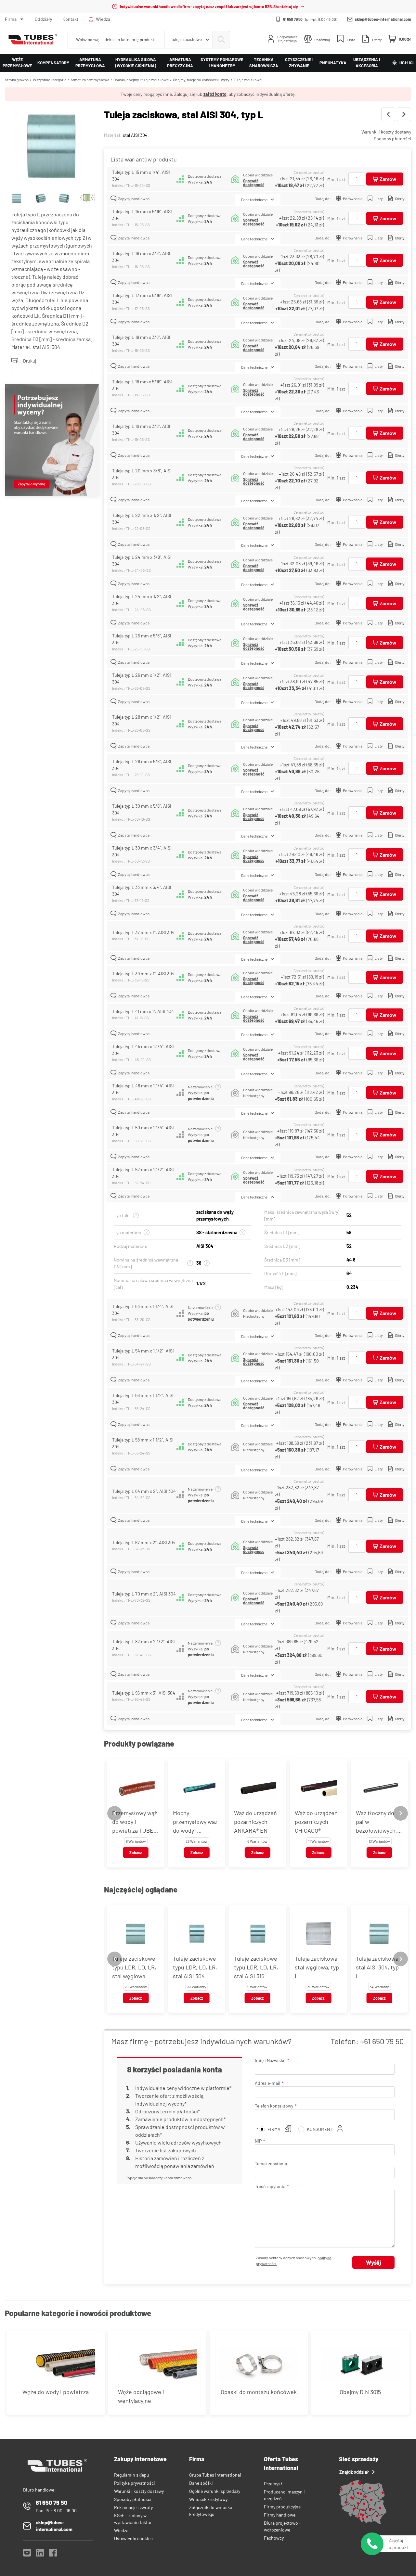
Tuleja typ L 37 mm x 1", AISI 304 (143, 932)
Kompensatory (53, 63)
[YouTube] (27, 2554)
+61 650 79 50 (382, 2041)
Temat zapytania (271, 2164)
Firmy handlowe (280, 2515)
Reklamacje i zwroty (133, 2507)
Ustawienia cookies (133, 2538)
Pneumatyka (333, 63)
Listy (379, 199)
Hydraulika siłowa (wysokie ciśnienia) (136, 63)
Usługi (406, 63)
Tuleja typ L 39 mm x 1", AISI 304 (143, 974)
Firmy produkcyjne (282, 2507)
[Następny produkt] (404, 114)
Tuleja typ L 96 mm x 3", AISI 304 (144, 1693)
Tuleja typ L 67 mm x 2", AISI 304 (144, 1542)
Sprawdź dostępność (254, 183)
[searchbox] (116, 40)
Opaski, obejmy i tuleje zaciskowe (141, 80)
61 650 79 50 (293, 19)
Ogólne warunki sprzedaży (215, 2491)
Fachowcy (274, 2538)
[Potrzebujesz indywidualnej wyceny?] (52, 441)
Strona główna (17, 80)
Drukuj (30, 361)
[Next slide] (401, 1813)
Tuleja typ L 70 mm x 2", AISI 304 (144, 1594)
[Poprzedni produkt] (388, 114)
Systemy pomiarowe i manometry (222, 63)
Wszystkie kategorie (50, 80)
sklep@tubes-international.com (383, 19)
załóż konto (215, 94)
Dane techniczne (254, 199)
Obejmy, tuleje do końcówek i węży (201, 80)
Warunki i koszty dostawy (386, 132)
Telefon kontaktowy (274, 2106)
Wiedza (103, 19)
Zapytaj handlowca (134, 199)
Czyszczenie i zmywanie (299, 63)
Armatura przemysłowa (90, 63)
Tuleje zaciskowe (248, 80)
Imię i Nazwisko (270, 2060)
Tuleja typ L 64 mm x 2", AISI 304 (144, 1491)
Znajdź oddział (354, 2472)
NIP (258, 2141)
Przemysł (273, 2484)
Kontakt (70, 19)
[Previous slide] (115, 1813)
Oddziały (43, 19)
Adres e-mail (267, 2083)
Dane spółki (201, 2483)
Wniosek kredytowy (208, 2499)
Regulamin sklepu (132, 2475)
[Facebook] (53, 2554)
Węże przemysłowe (17, 63)
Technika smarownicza (264, 63)
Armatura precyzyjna (180, 63)
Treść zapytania (270, 2186)
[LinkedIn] (40, 2554)
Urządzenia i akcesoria (367, 63)
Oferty (400, 199)
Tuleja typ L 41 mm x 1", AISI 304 (143, 1011)
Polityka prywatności (135, 2483)
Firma (11, 19)
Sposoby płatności (392, 139)
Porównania (353, 199)
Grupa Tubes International (215, 2475)
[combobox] (188, 40)
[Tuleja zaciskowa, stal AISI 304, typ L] (52, 139)
